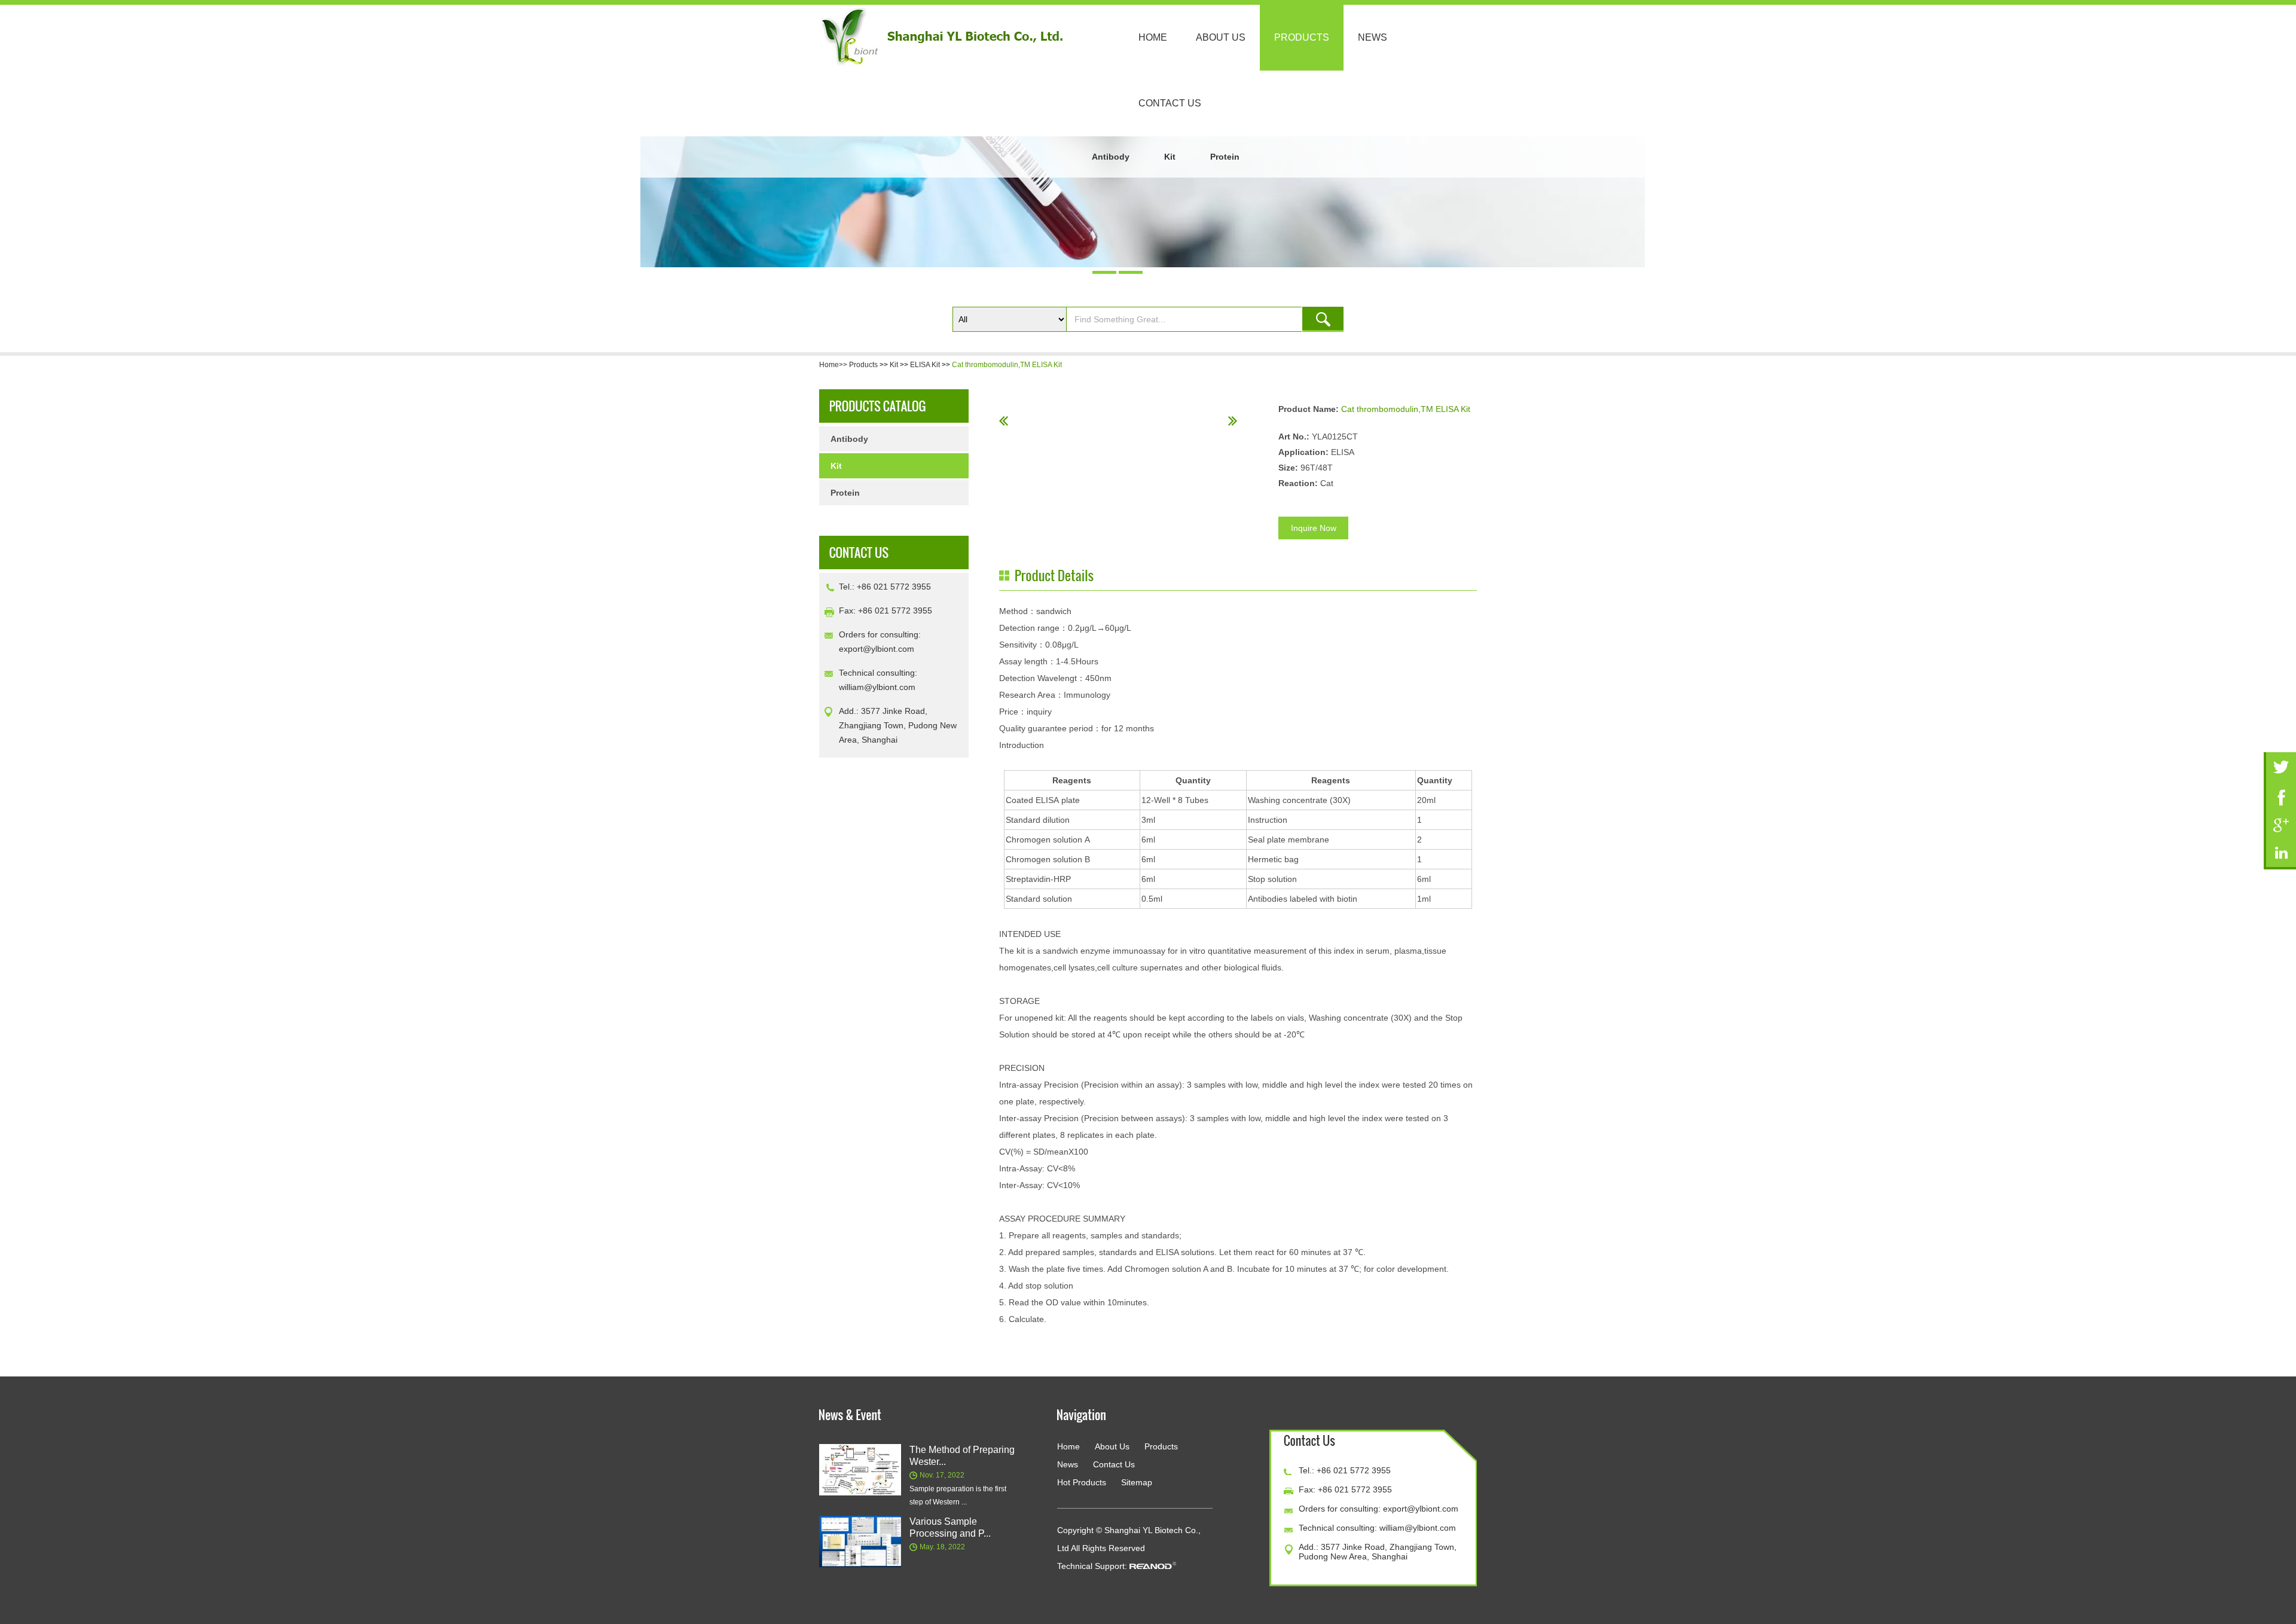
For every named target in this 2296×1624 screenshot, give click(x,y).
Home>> (834, 365)
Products (1302, 37)
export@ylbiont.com (877, 649)
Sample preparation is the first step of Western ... (958, 1495)
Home (1153, 37)
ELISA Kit (925, 365)
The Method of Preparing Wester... (962, 1456)
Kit (1170, 157)
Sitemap (1137, 1482)
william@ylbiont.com (877, 687)
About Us (1221, 37)
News (1373, 37)
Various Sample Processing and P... (950, 1527)
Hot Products (1082, 1482)
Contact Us (1170, 103)
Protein (1225, 157)
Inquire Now (1314, 528)
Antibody (1111, 157)
